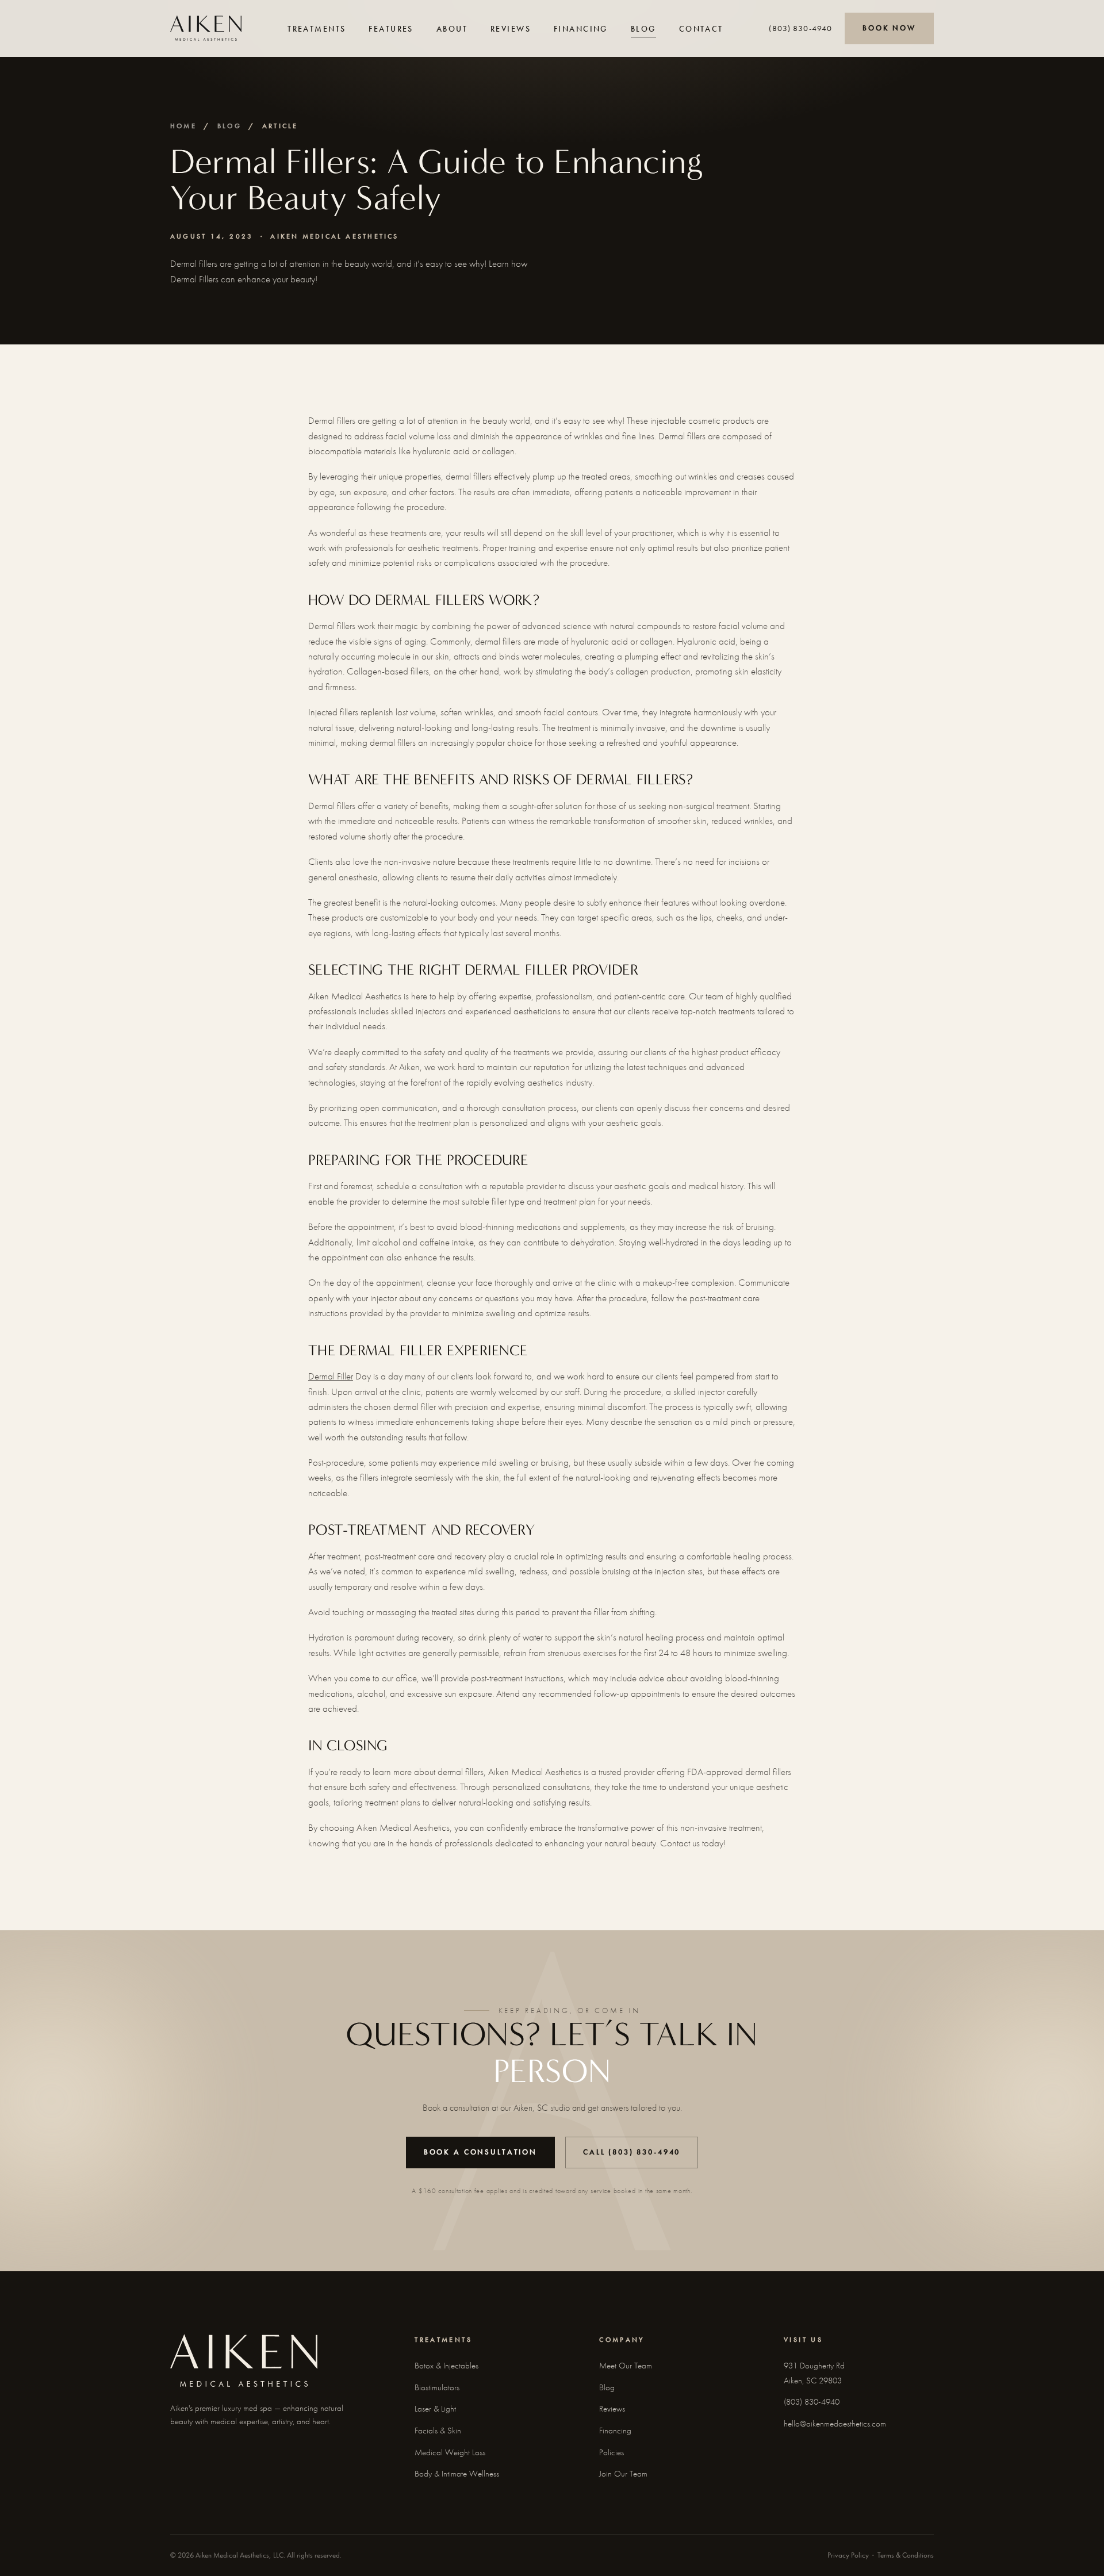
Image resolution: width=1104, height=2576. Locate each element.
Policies (612, 2452)
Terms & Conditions (906, 2555)
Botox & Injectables (446, 2366)
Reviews (511, 29)
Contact (701, 29)
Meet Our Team (626, 2366)
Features (391, 29)
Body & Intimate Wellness (457, 2474)
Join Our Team (623, 2474)
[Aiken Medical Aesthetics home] (206, 28)
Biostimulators (437, 2387)
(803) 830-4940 (800, 28)
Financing (581, 29)
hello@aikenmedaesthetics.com (835, 2424)
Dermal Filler (331, 1376)
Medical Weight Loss (450, 2452)
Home (183, 126)
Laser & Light (435, 2409)
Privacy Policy (848, 2555)
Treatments (317, 29)
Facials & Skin (438, 2431)
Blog (643, 29)
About (452, 29)
